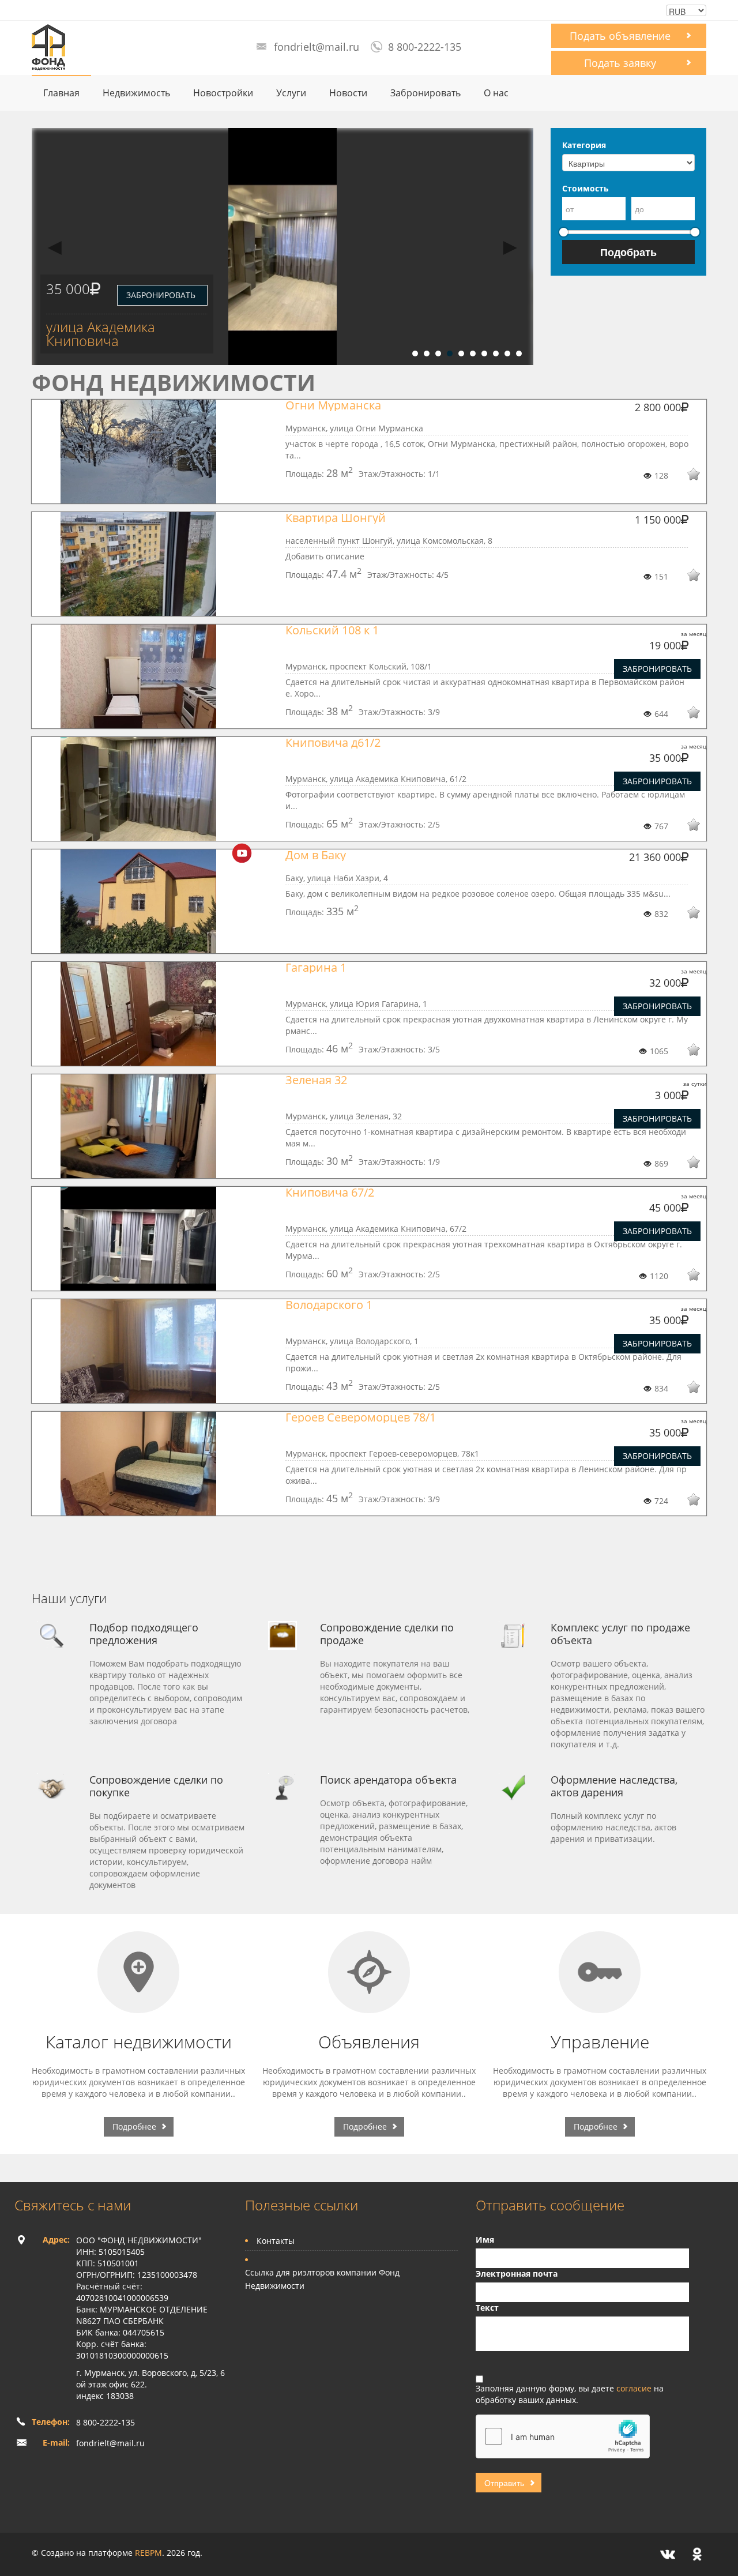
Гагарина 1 (316, 967)
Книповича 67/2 (330, 1192)
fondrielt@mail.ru (317, 47)
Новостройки (223, 93)
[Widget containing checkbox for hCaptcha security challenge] (563, 2436)
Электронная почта (517, 2274)
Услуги (291, 93)
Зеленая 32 (316, 1080)
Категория (584, 145)
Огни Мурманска (333, 405)
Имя (485, 2240)
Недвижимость (136, 93)
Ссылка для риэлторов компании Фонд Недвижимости (322, 2279)
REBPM (148, 2553)
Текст (487, 2308)
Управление (600, 2042)
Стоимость (585, 188)
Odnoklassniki (697, 2554)
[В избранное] (686, 476)
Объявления (369, 2042)
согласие (635, 2388)
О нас (496, 93)
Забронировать (426, 93)
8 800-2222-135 (425, 47)
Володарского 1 (329, 1305)
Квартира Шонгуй (336, 518)
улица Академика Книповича (101, 334)
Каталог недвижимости (139, 2042)
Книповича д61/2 (333, 742)
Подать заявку (620, 63)
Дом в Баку (316, 855)
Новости (348, 93)
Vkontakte (668, 2554)
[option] (283, 247)
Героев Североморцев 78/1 (361, 1417)
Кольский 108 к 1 (332, 630)
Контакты (276, 2241)
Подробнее (134, 2126)
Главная (61, 93)
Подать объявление (620, 36)
